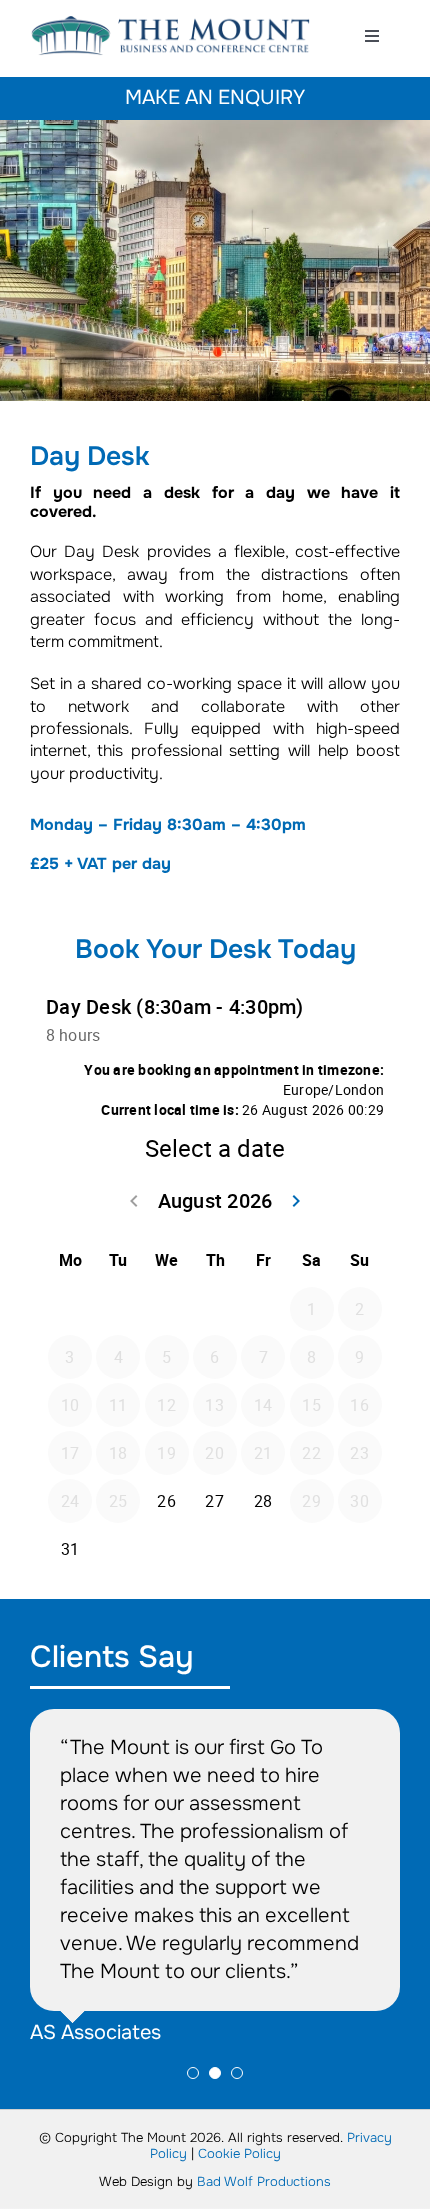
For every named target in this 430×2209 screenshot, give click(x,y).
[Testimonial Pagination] (193, 2073)
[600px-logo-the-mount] (170, 22)
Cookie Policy (239, 2153)
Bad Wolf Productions (264, 2181)
